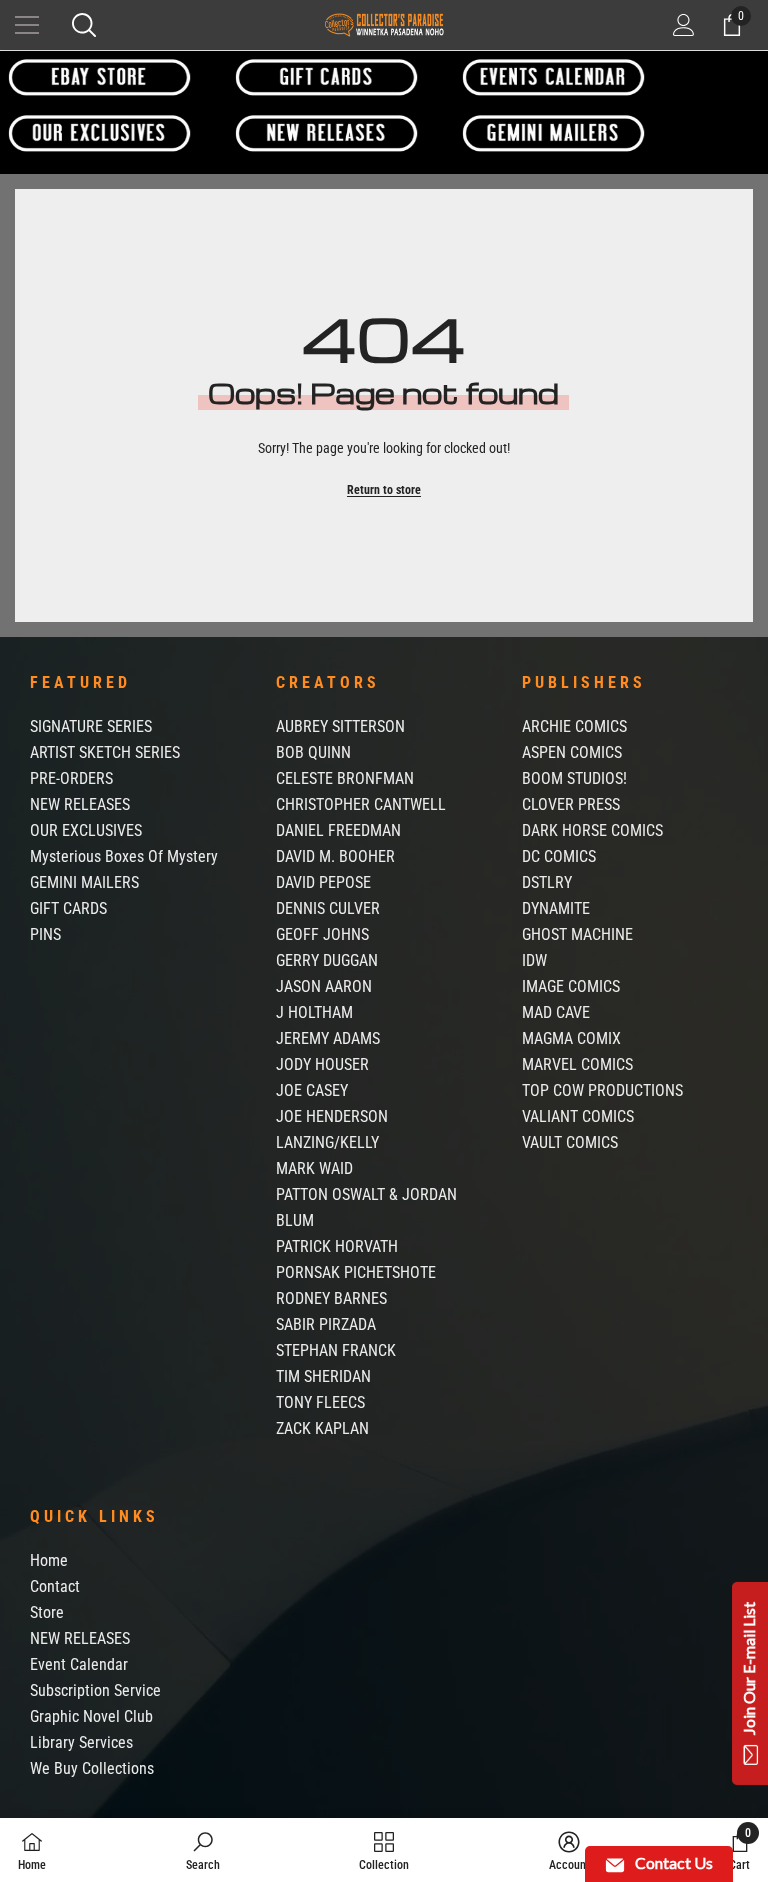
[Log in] (684, 25)
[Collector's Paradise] (99, 76)
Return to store (384, 490)
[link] (203, 1850)
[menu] (27, 25)
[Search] (84, 25)
